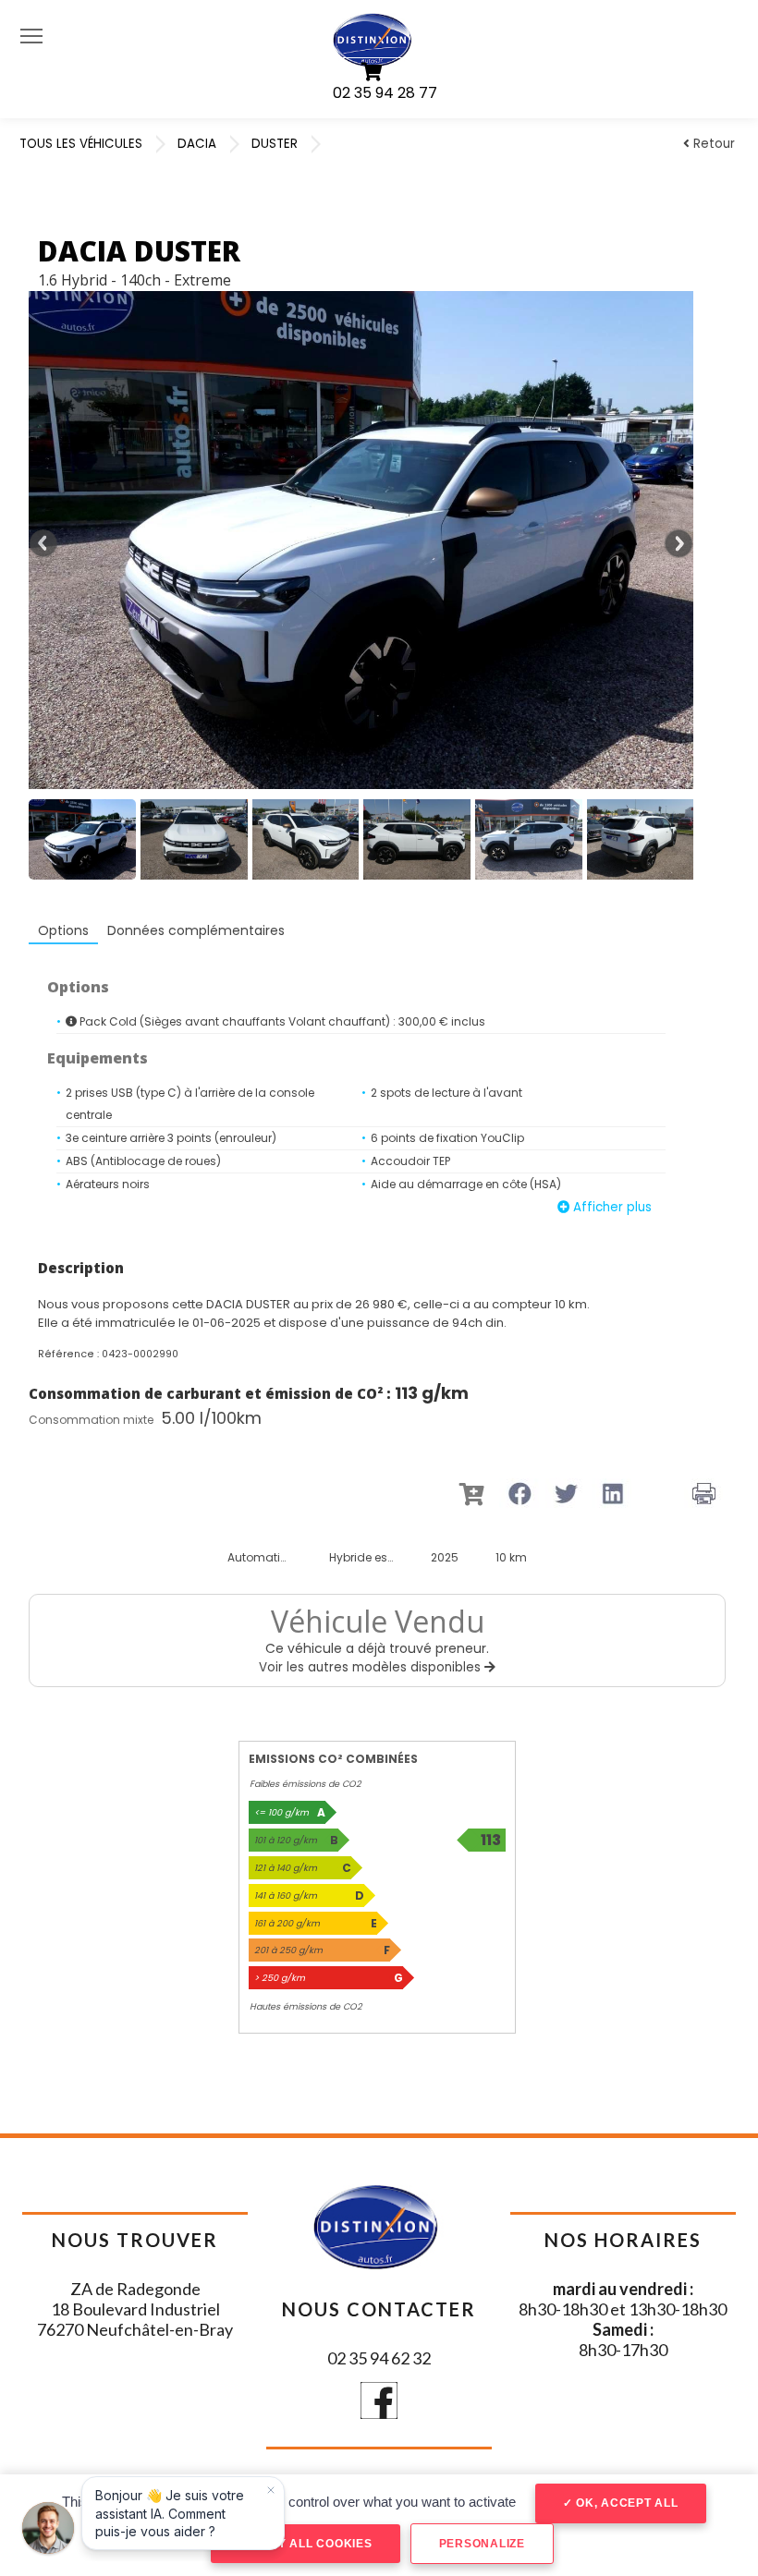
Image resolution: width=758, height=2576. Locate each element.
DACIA (197, 144)
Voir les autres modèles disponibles (372, 1667)
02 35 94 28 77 (385, 93)
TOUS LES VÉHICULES (81, 144)
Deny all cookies (311, 2544)
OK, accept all (625, 2503)
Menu (31, 35)
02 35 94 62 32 (379, 2358)
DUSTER (275, 144)
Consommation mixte (91, 1420)
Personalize (482, 2544)
